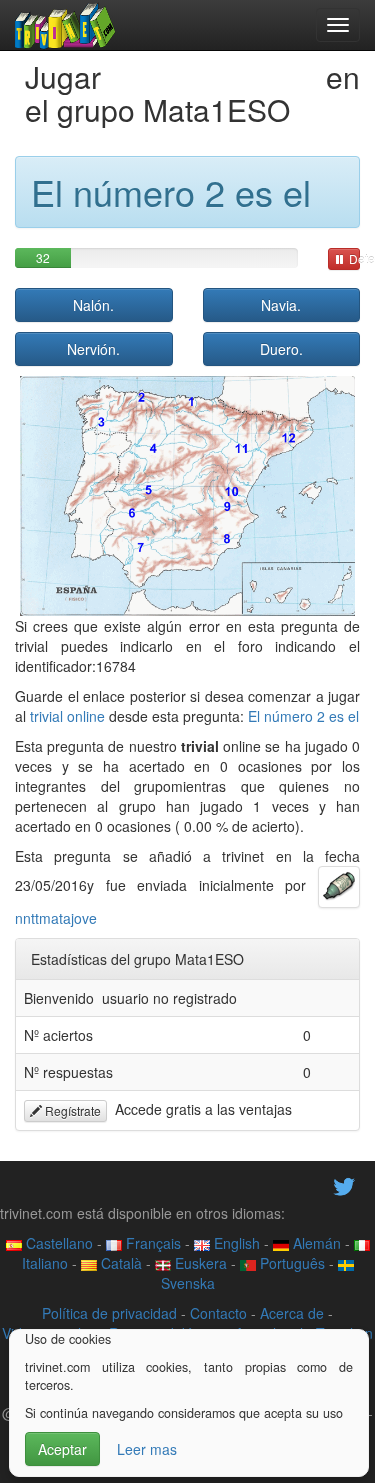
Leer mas (147, 1449)
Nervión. (93, 349)
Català (119, 1263)
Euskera (199, 1263)
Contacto (218, 1313)
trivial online (67, 716)
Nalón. (93, 305)
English (235, 1243)
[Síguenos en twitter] (344, 1185)
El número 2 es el (303, 716)
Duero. (281, 349)
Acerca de (292, 1313)
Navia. (281, 305)
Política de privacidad (109, 1313)
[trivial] (65, 25)
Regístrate (71, 1110)
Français (151, 1243)
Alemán (315, 1243)
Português (290, 1263)
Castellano (57, 1243)
